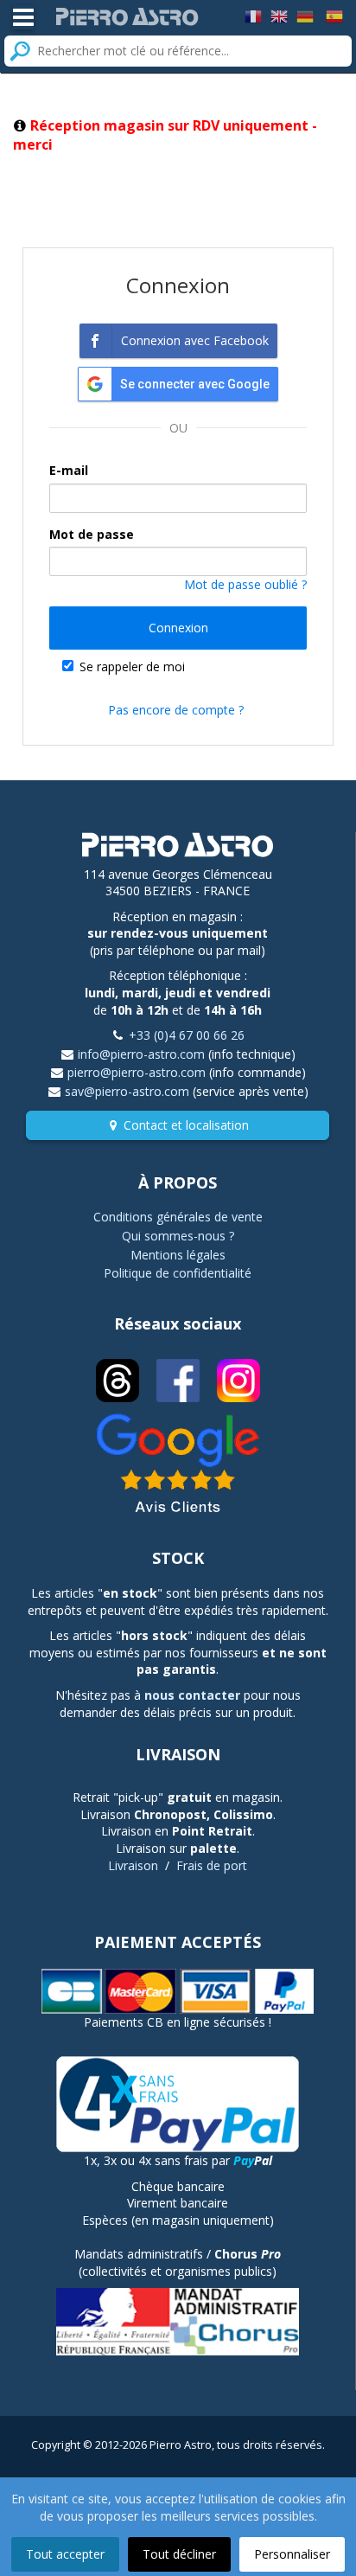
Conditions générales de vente (178, 1217)
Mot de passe (92, 534)
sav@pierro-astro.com (127, 1091)
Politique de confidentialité (178, 1273)
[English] (279, 15)
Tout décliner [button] (179, 2554)
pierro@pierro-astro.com (137, 1072)
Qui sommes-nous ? (178, 1236)
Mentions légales (178, 1255)
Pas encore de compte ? (176, 710)
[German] (305, 15)
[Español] (334, 15)
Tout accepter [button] (65, 2554)
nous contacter (192, 1695)
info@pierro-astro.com (141, 1054)
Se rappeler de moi (132, 666)
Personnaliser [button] (292, 2554)
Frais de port (212, 1865)
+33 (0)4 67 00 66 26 (187, 1035)
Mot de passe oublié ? (245, 584)
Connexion (178, 628)
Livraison (133, 1865)
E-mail (69, 470)
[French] (253, 15)
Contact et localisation (186, 1125)
